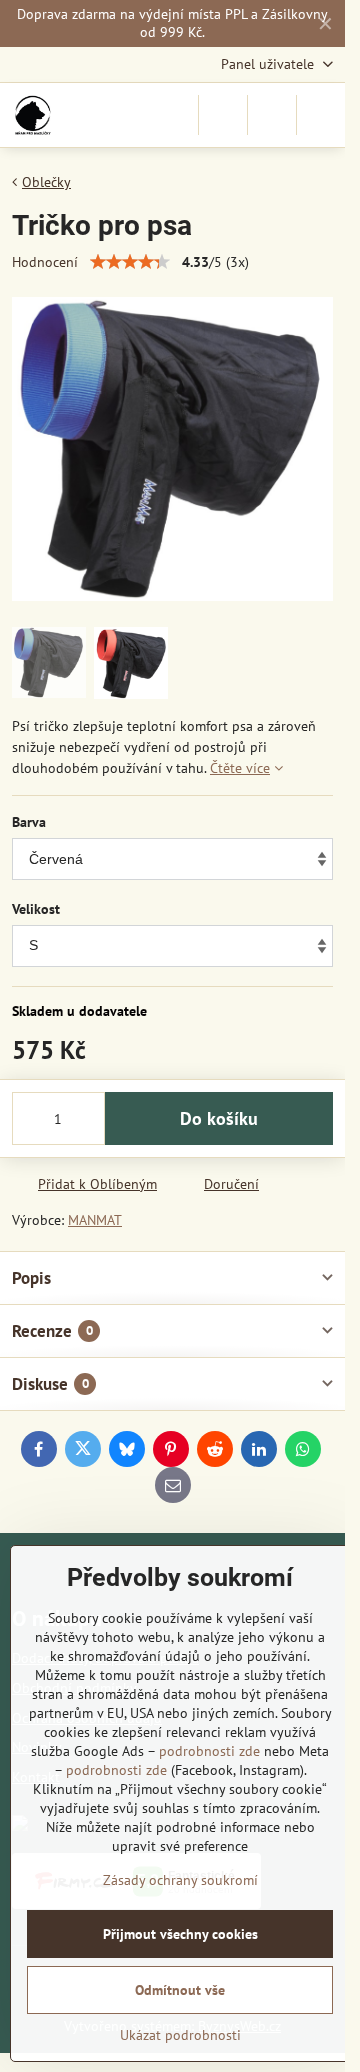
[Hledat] (223, 115)
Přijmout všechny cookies (180, 1934)
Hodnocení (45, 262)
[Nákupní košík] (272, 115)
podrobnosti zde (209, 1751)
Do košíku (219, 1118)
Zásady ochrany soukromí (180, 1880)
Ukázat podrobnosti (180, 2035)
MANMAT (95, 1220)
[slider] (130, 262)
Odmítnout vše (180, 1990)
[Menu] (321, 115)
